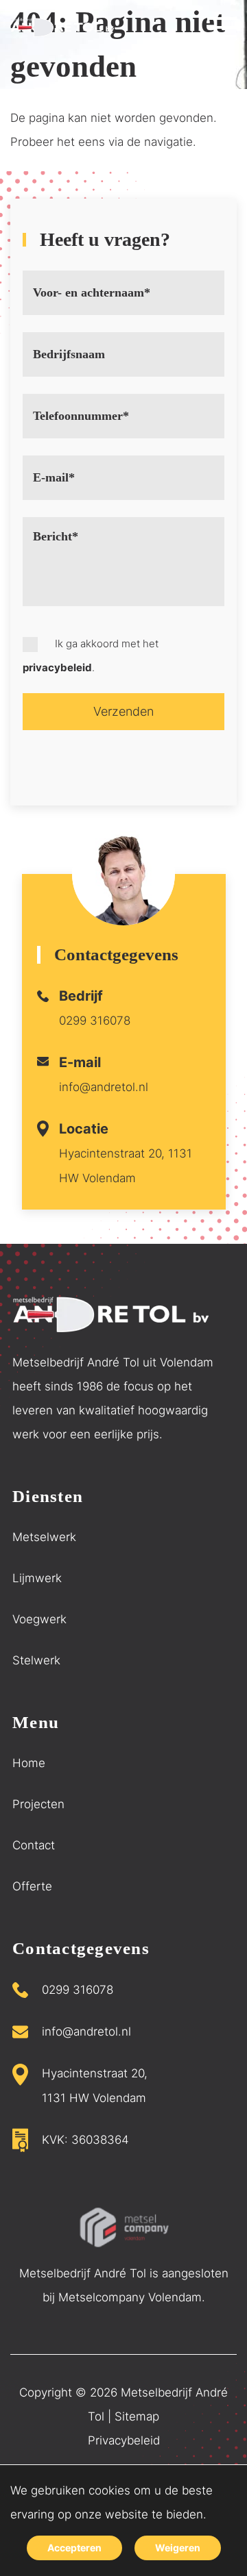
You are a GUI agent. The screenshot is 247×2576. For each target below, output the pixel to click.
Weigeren (178, 2548)
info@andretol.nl (104, 1087)
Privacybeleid (124, 2440)
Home (29, 1763)
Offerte (32, 1886)
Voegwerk (39, 1619)
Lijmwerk (37, 1578)
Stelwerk (36, 1660)
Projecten (38, 1804)
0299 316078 (95, 1021)
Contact (34, 1845)
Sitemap (137, 2416)
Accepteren (74, 2548)
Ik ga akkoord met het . (91, 655)
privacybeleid (57, 667)
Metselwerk (44, 1537)
